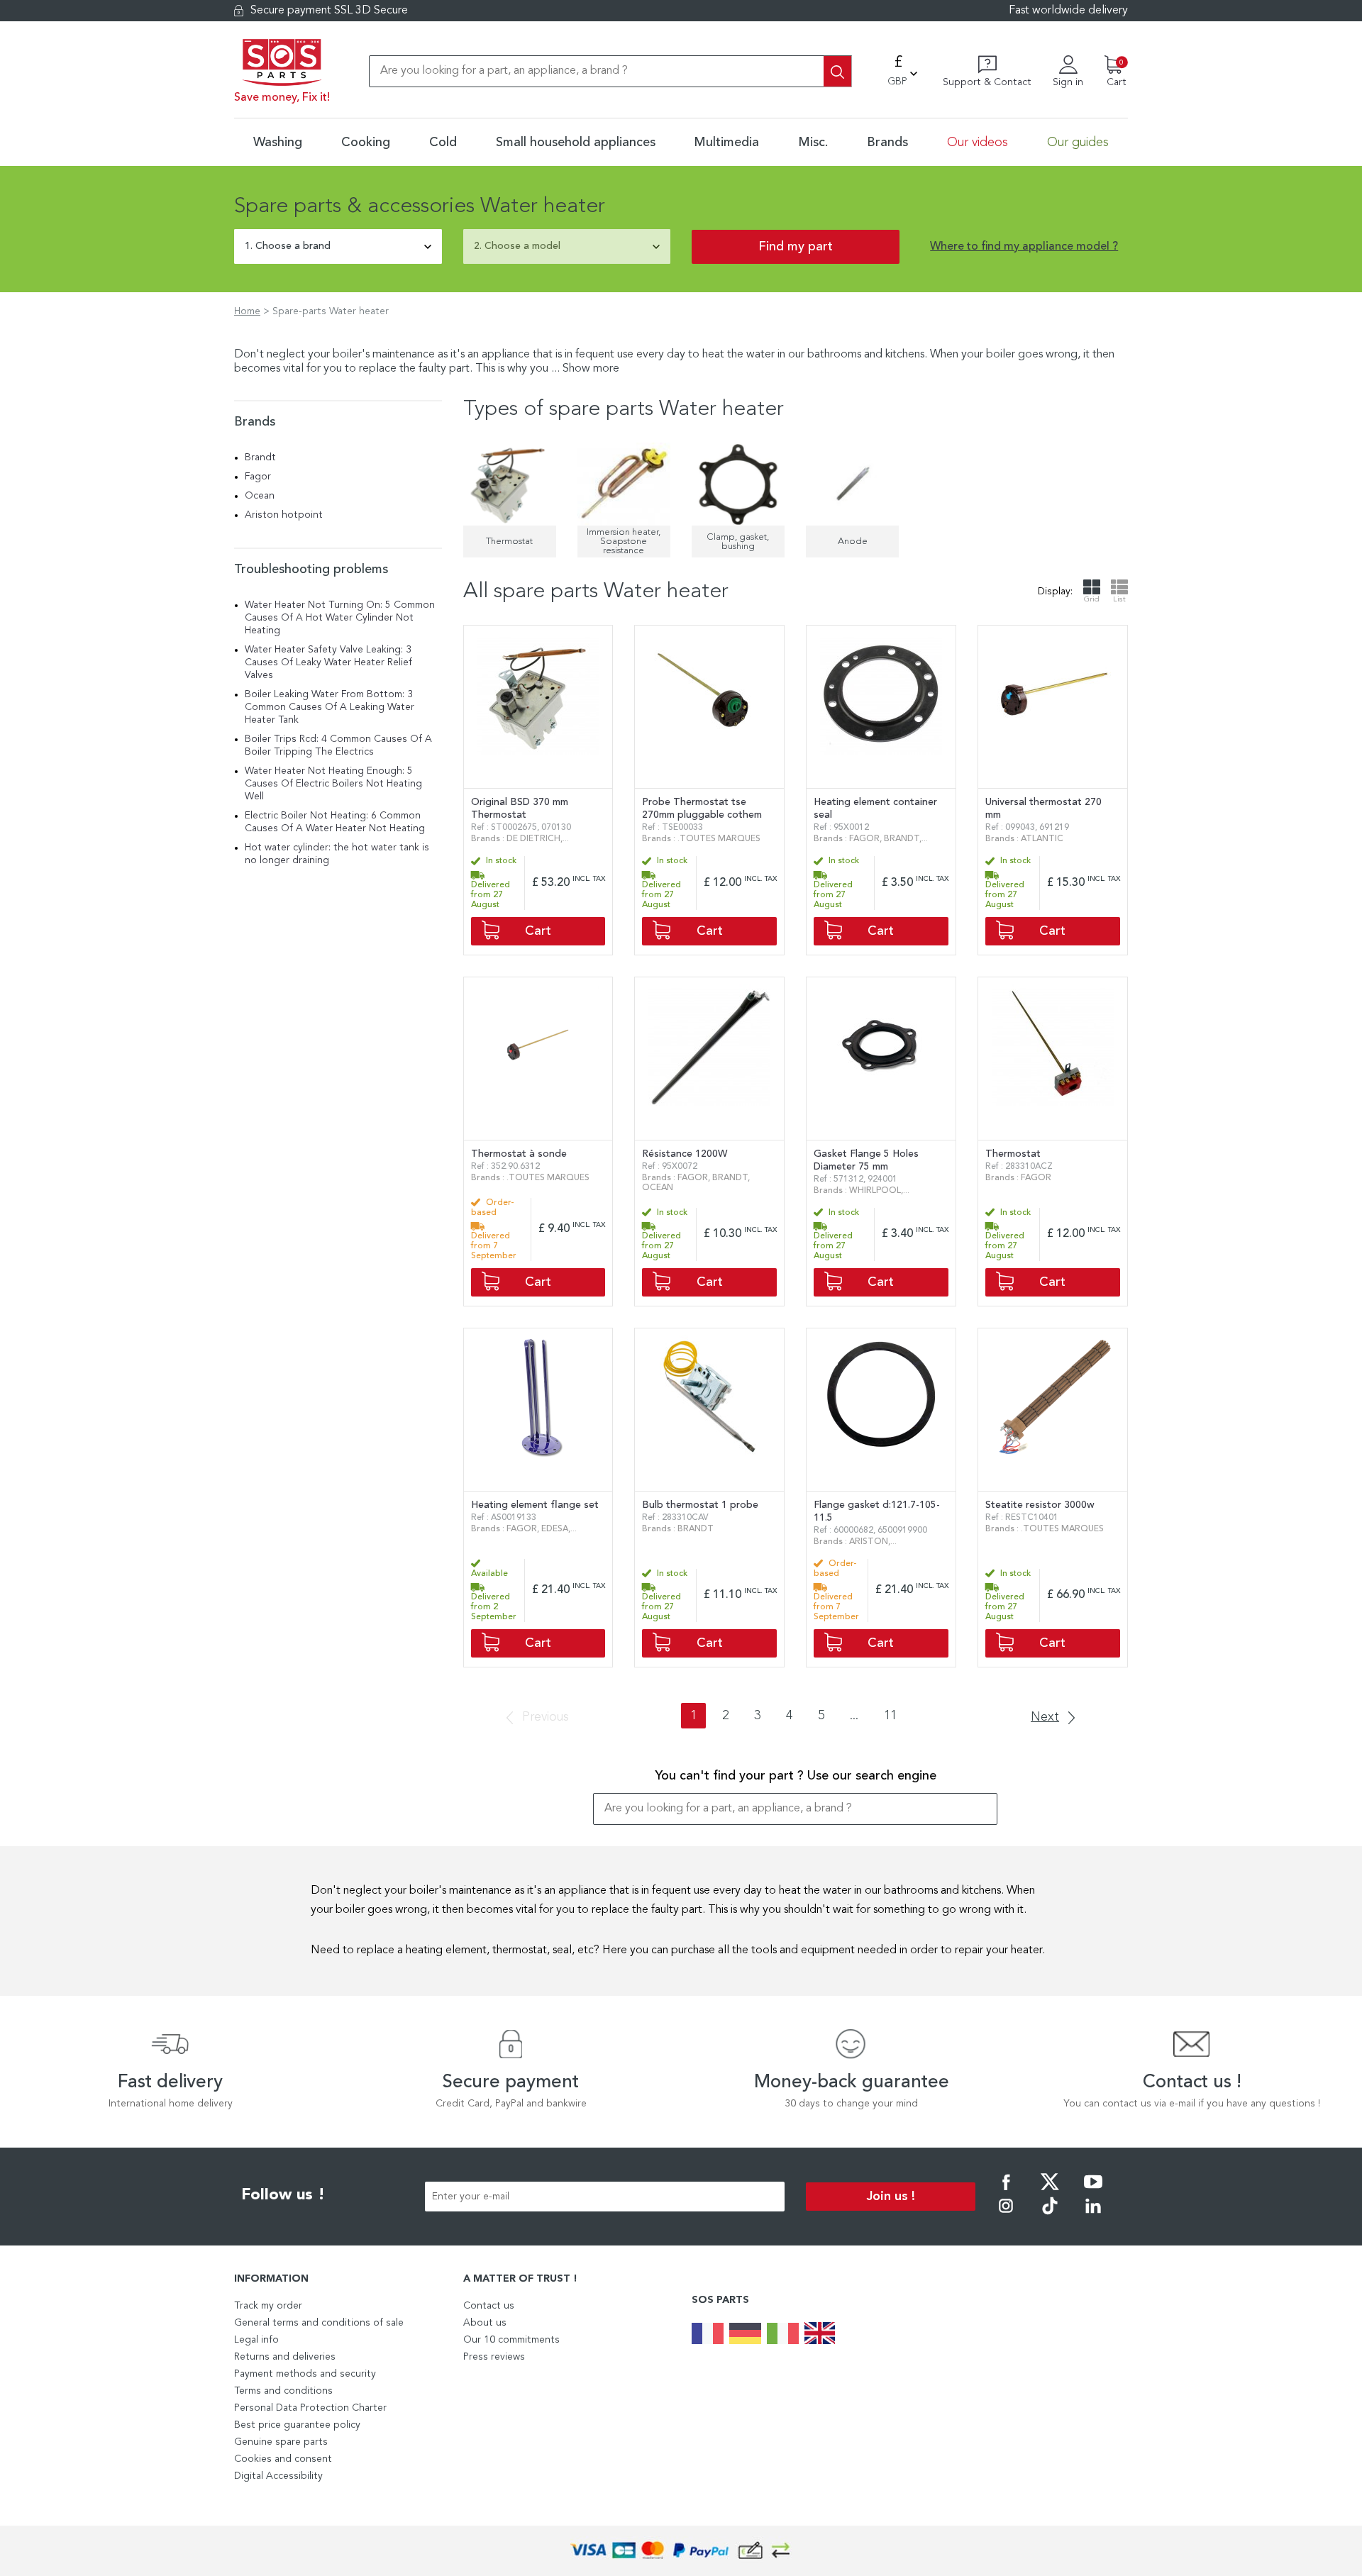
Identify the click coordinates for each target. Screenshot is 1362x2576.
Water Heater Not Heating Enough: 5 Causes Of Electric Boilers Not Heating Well (333, 784)
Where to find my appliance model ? (1024, 247)
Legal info (256, 2340)
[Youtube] (1093, 2192)
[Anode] (852, 484)
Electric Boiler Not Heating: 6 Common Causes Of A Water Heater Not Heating (335, 822)
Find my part (796, 247)
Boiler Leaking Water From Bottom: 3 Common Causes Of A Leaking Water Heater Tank (330, 707)
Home (247, 311)
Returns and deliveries (285, 2357)
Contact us (489, 2306)
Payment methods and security (305, 2374)
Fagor (258, 477)
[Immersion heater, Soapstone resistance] (624, 484)
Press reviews (494, 2357)
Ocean (260, 496)
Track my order (268, 2306)
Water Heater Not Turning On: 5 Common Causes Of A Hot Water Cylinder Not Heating (340, 618)
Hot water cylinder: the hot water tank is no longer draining (337, 854)
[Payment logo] (681, 2551)
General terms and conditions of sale (319, 2323)
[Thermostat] (510, 484)
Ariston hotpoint (284, 515)
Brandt (260, 457)
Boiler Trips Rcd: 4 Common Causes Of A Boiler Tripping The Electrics (338, 745)
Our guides (1078, 143)
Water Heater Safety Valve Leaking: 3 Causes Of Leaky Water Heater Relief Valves (328, 662)
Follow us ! (283, 2195)
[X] (1050, 2192)
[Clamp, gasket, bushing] (738, 484)
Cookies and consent (283, 2459)
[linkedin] (1093, 2216)
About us (485, 2323)
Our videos (978, 143)
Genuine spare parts (281, 2442)
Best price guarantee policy (297, 2425)
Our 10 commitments (511, 2340)
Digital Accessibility (278, 2476)
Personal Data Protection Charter (310, 2408)
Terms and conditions (283, 2391)
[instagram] (1006, 2216)
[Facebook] (1006, 2192)
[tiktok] (1050, 2216)
